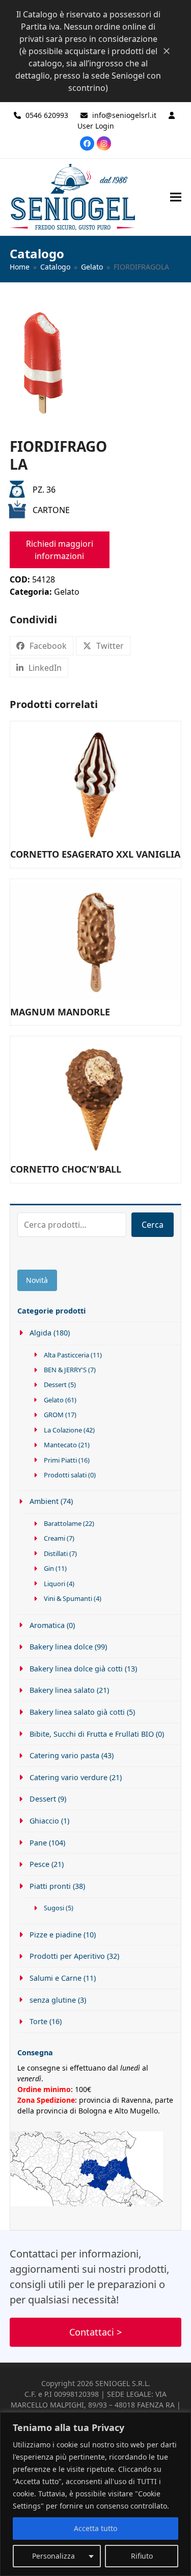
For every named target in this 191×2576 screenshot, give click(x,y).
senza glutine (53, 2000)
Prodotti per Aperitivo (67, 1956)
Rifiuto (142, 2556)
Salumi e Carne (56, 1978)
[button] (176, 197)
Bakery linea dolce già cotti (76, 1669)
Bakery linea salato (62, 1690)
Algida (40, 1333)
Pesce (39, 1864)
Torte (38, 2021)
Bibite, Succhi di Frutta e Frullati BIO (92, 1734)
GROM (54, 1415)
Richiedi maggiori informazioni (60, 550)
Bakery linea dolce (61, 1647)
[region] (95, 2494)
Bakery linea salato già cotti (77, 1712)
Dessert (55, 1384)
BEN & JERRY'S (65, 1370)
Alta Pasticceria (66, 1355)
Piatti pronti (50, 1886)
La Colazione (63, 1430)
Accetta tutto (95, 2528)
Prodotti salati (65, 1475)
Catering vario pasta (64, 1755)
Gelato (67, 592)
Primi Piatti (60, 1460)
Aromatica (47, 1625)
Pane (38, 1843)
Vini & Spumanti (68, 1598)
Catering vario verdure (69, 1777)
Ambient (44, 1501)
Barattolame (63, 1523)
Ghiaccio (44, 1821)
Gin (49, 1568)
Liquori (54, 1584)
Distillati (56, 1553)
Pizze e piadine (56, 1935)
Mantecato (60, 1445)
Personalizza (53, 2556)
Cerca (153, 1225)
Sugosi (54, 1908)
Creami (54, 1538)
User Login (96, 126)
